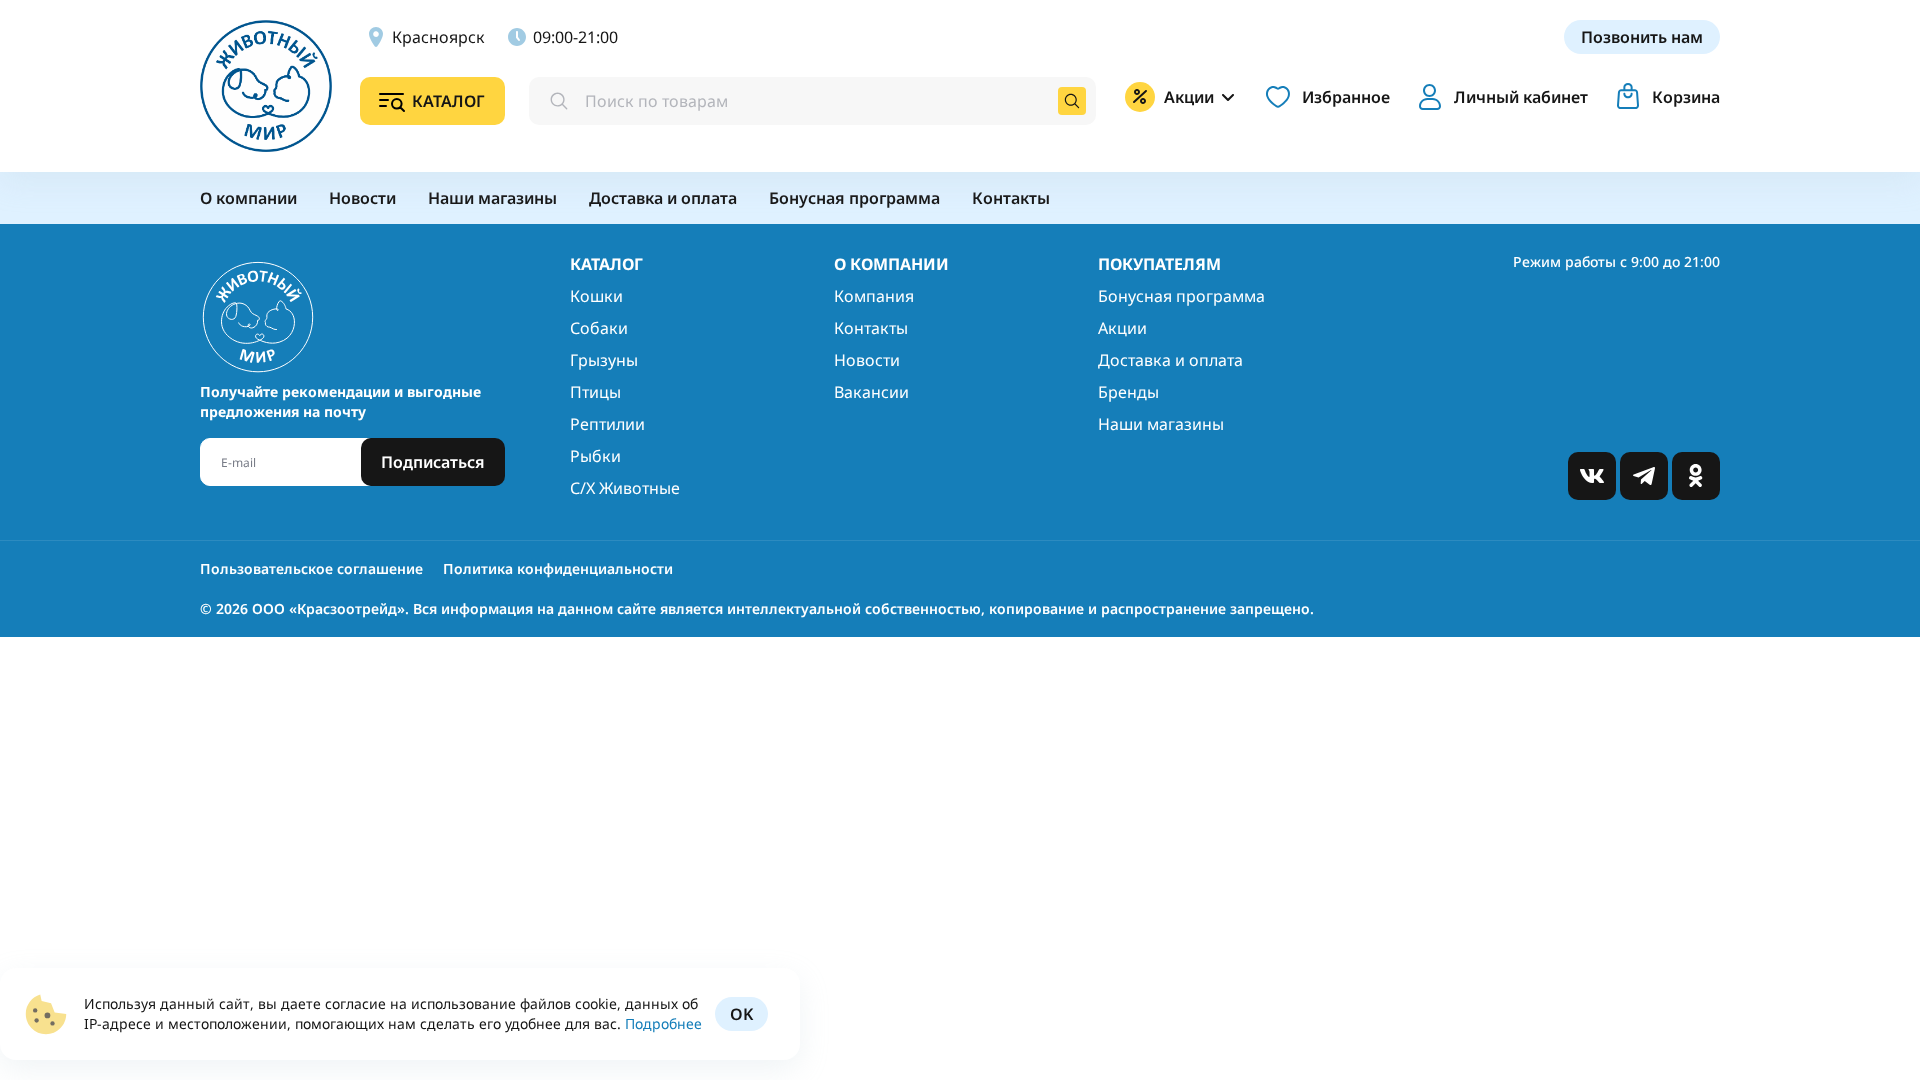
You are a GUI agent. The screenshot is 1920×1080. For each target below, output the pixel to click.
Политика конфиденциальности (558, 568)
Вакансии (871, 392)
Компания (874, 296)
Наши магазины (1161, 424)
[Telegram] (1644, 476)
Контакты (871, 328)
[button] (1499, 97)
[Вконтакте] (1592, 476)
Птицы (595, 392)
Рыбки (595, 456)
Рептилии (607, 424)
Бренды (1128, 392)
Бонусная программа (1181, 296)
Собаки (599, 328)
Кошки (596, 296)
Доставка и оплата (1170, 360)
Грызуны (604, 360)
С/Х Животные (625, 488)
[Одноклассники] (1696, 476)
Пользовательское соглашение (311, 568)
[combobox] (812, 101)
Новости (867, 360)
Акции (1122, 328)
